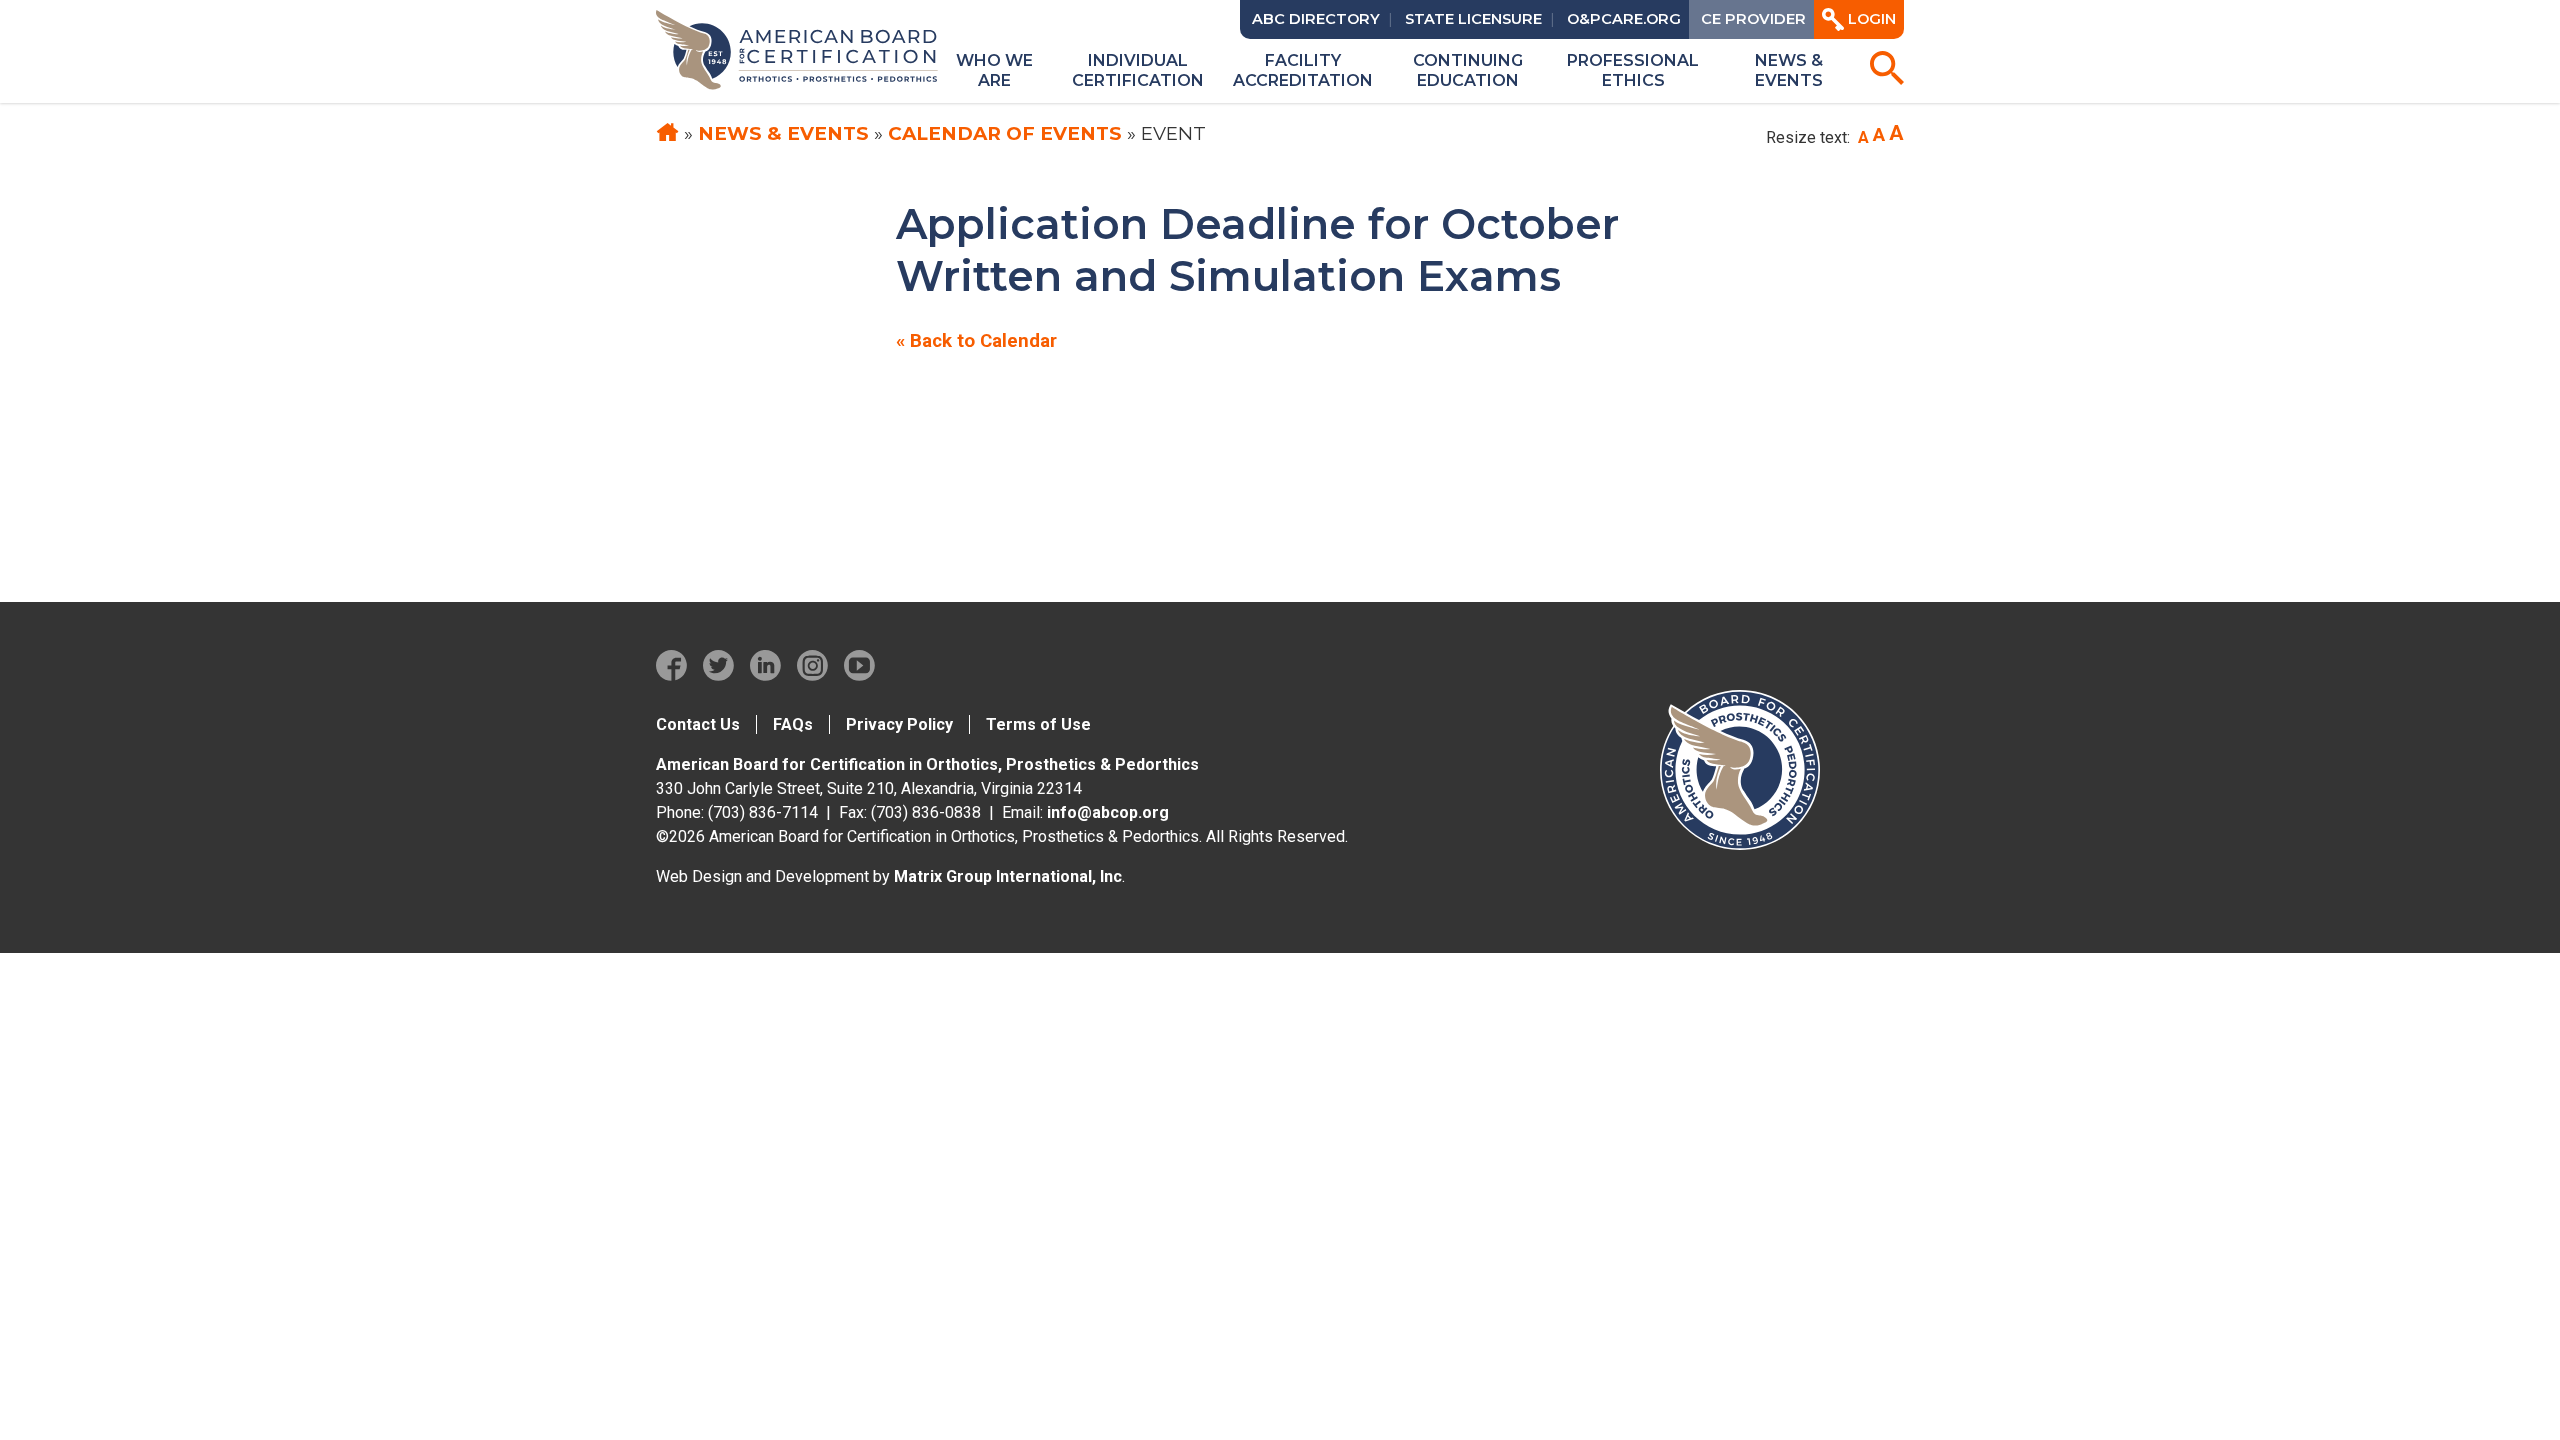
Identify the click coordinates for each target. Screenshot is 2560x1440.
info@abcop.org (1108, 812)
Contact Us (698, 724)
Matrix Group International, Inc (1008, 876)
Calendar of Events (1005, 133)
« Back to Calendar (976, 341)
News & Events (783, 133)
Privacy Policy (899, 724)
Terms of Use (1038, 724)
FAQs (793, 724)
